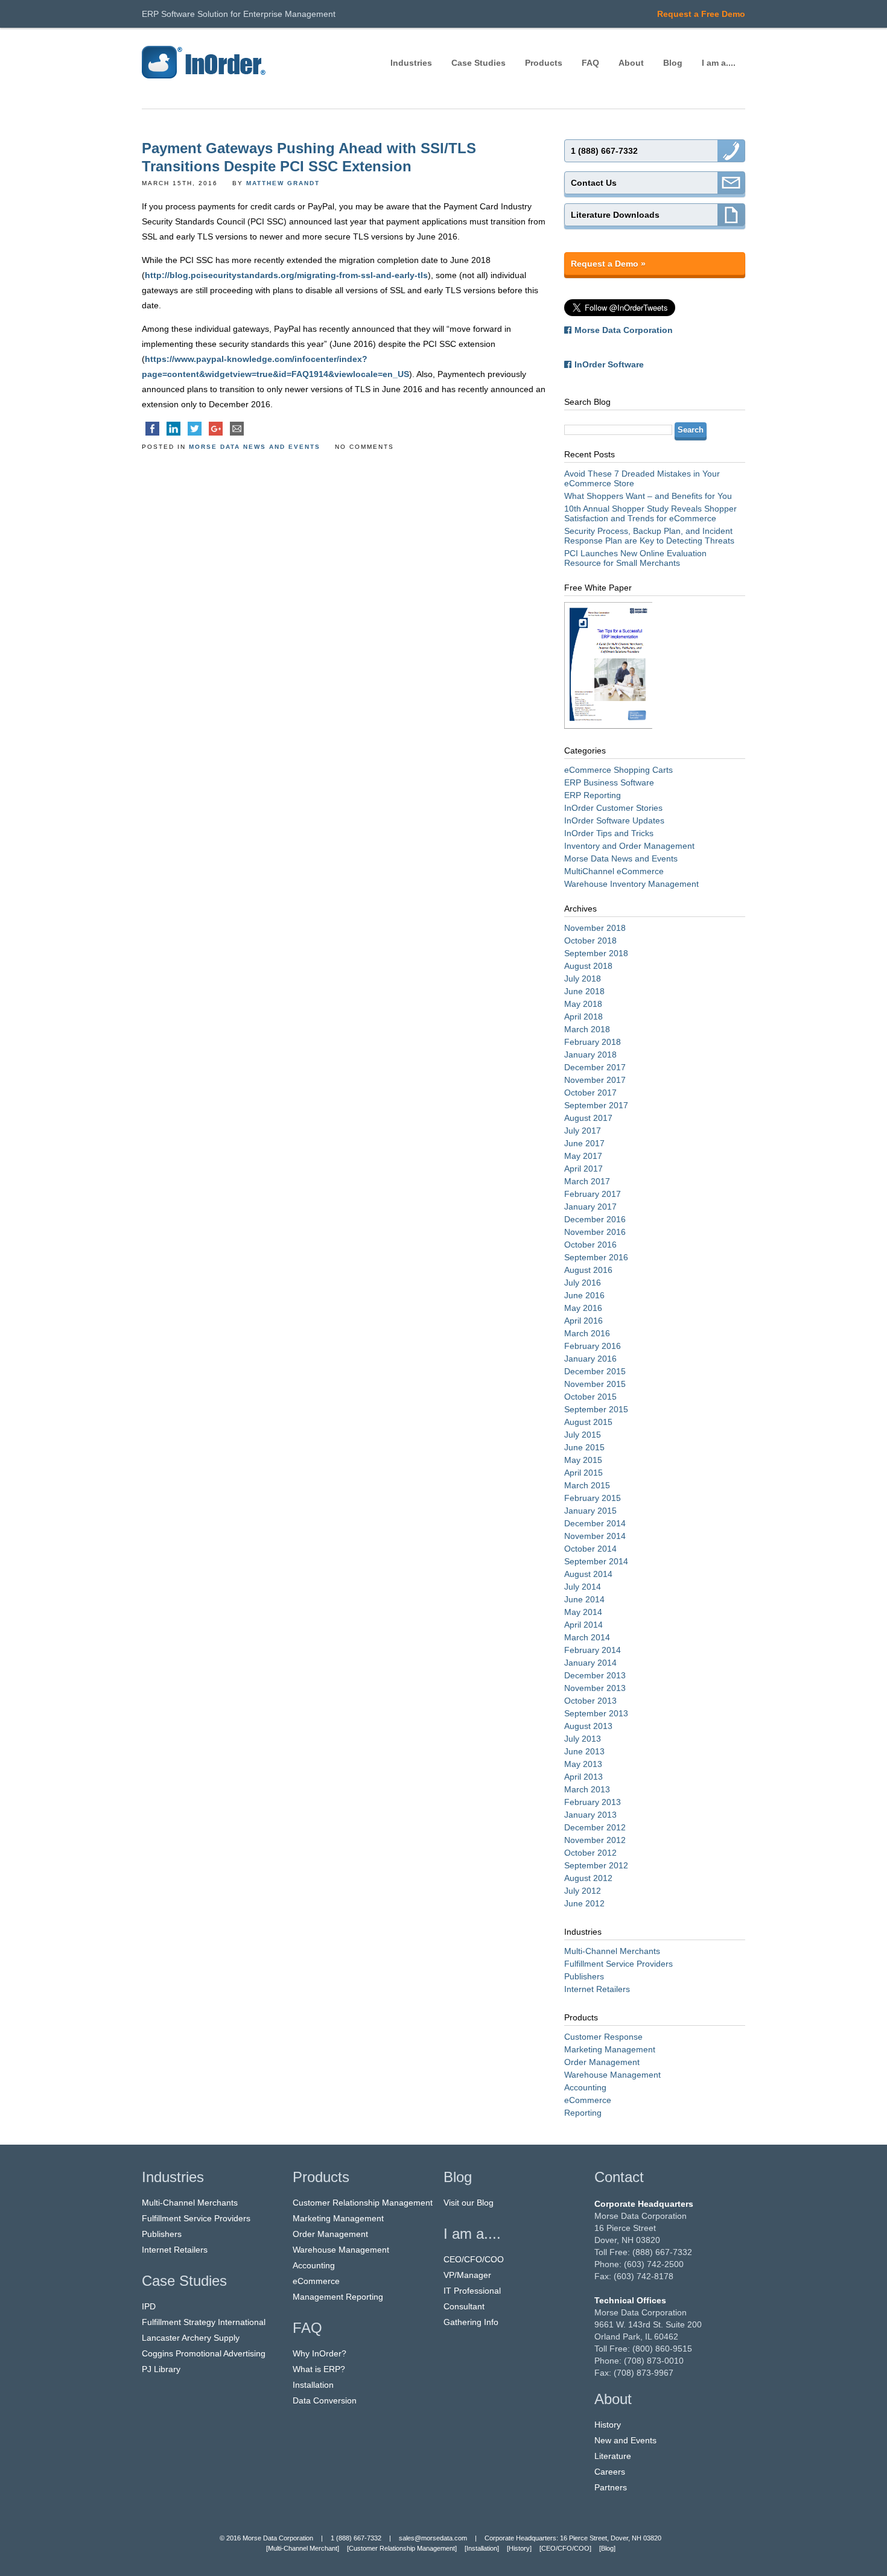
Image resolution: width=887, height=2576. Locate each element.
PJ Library (161, 2369)
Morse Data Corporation (624, 330)
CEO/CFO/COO (474, 2259)
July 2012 (583, 1891)
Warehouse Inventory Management (631, 884)
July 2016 (583, 1283)
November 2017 (595, 1080)
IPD (149, 2306)
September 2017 (596, 1105)
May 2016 (583, 1308)
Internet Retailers (597, 1989)
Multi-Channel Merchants (612, 1951)
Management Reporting (338, 2297)
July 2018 (583, 979)
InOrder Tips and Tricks (609, 833)
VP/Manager (467, 2275)
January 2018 (590, 1055)
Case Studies (478, 63)
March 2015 (587, 1485)
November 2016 (595, 1232)
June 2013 (584, 1751)
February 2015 (593, 1498)
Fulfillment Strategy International (204, 2322)
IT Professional (472, 2291)
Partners (611, 2487)
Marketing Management (610, 2049)
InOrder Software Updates (614, 820)
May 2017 (583, 1156)
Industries (411, 63)
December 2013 (595, 1675)
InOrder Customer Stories (613, 808)
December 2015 (595, 1371)
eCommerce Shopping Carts (618, 770)
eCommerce (588, 2100)
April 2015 (583, 1473)
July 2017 (583, 1131)
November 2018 (595, 928)
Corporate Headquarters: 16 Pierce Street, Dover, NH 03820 (573, 2538)
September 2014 (596, 1561)
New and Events (625, 2440)
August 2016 (588, 1270)
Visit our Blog (469, 2203)
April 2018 (583, 1017)
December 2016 (595, 1219)
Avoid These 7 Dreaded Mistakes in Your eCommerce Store (642, 478)
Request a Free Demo (701, 14)
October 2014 (590, 1549)
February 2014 (593, 1650)
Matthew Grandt (283, 183)
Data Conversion (325, 2400)
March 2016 (587, 1333)
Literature (613, 2456)
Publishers (584, 1976)
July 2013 (583, 1739)
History (608, 2425)
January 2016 (590, 1359)
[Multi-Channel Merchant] (303, 2548)
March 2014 (587, 1637)
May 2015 (583, 1460)
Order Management (602, 2062)
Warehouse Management (612, 2075)
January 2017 (590, 1207)
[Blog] (607, 2548)
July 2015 (583, 1435)
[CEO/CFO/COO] (565, 2548)
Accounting (585, 2087)
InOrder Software (609, 364)
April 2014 (583, 1625)
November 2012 (595, 1840)
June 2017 (584, 1143)
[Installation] (482, 2548)
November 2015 (595, 1384)
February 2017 (593, 1194)
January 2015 (590, 1511)
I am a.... (719, 63)
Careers (610, 2472)
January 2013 (590, 1815)
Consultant (464, 2306)
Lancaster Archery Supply (191, 2338)
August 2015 (588, 1422)
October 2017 (590, 1093)
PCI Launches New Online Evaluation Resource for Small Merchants (635, 558)
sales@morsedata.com (433, 2538)
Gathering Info (471, 2322)
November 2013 (595, 1688)
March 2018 (587, 1029)
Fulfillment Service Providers (618, 1964)
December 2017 (595, 1067)
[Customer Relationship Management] (402, 2548)
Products (544, 63)
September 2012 (596, 1865)
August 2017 (588, 1118)
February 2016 (593, 1346)
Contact (619, 2177)
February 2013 (593, 1802)
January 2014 (590, 1663)
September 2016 (596, 1257)
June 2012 (584, 1903)
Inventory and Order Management (629, 846)
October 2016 (590, 1245)
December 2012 (595, 1827)
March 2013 (587, 1789)
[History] (519, 2548)
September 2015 (596, 1409)
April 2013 (583, 1777)
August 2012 (588, 1878)
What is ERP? (319, 2369)
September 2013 (596, 1713)
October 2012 (590, 1853)
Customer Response (603, 2037)
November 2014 (595, 1536)
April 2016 (583, 1321)
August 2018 (588, 966)
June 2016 (584, 1295)
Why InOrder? (320, 2353)
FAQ (590, 63)
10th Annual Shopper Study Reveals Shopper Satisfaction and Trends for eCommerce (650, 513)
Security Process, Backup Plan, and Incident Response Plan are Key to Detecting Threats (649, 536)
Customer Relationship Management (363, 2203)
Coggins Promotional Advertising (204, 2353)
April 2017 (583, 1169)
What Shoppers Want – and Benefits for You (648, 496)
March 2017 (587, 1181)
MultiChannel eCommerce (614, 871)
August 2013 (588, 1726)
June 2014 (584, 1599)
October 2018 (590, 941)
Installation (313, 2385)
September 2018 (596, 953)
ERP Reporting (593, 795)
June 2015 (584, 1447)
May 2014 (583, 1612)
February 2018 (593, 1042)
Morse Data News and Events (255, 447)
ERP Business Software (609, 782)
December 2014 (595, 1523)
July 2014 (583, 1587)
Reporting (583, 2113)
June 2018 (584, 991)
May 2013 (583, 1764)
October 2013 (590, 1701)
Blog (673, 63)
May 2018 (583, 1004)
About (631, 63)
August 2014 (588, 1574)
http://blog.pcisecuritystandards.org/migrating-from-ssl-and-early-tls (286, 275)
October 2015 (590, 1397)
